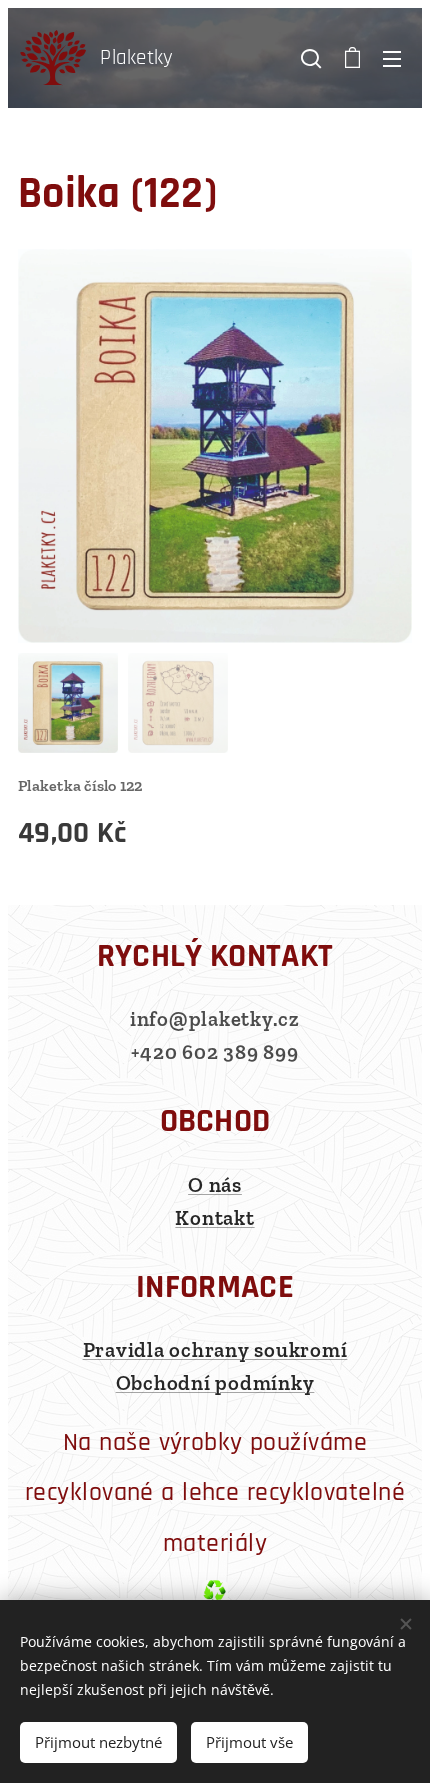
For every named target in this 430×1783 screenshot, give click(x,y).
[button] (311, 58)
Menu (392, 58)
